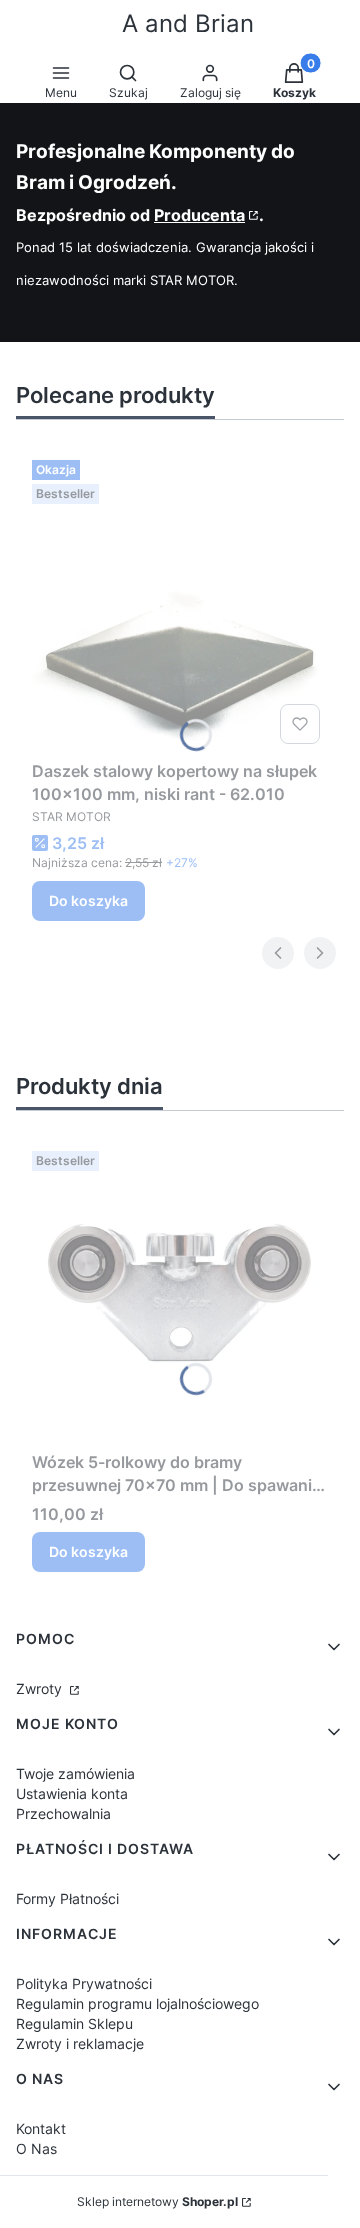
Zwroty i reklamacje (80, 2043)
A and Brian (188, 23)
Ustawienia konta (72, 1793)
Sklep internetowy (157, 2201)
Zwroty (41, 1688)
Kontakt (41, 2128)
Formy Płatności (67, 1898)
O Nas (36, 2148)
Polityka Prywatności (84, 1983)
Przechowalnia (63, 1813)
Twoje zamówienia (75, 1773)
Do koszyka (88, 900)
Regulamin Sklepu (74, 2023)
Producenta (199, 215)
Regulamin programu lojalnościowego (137, 2003)
